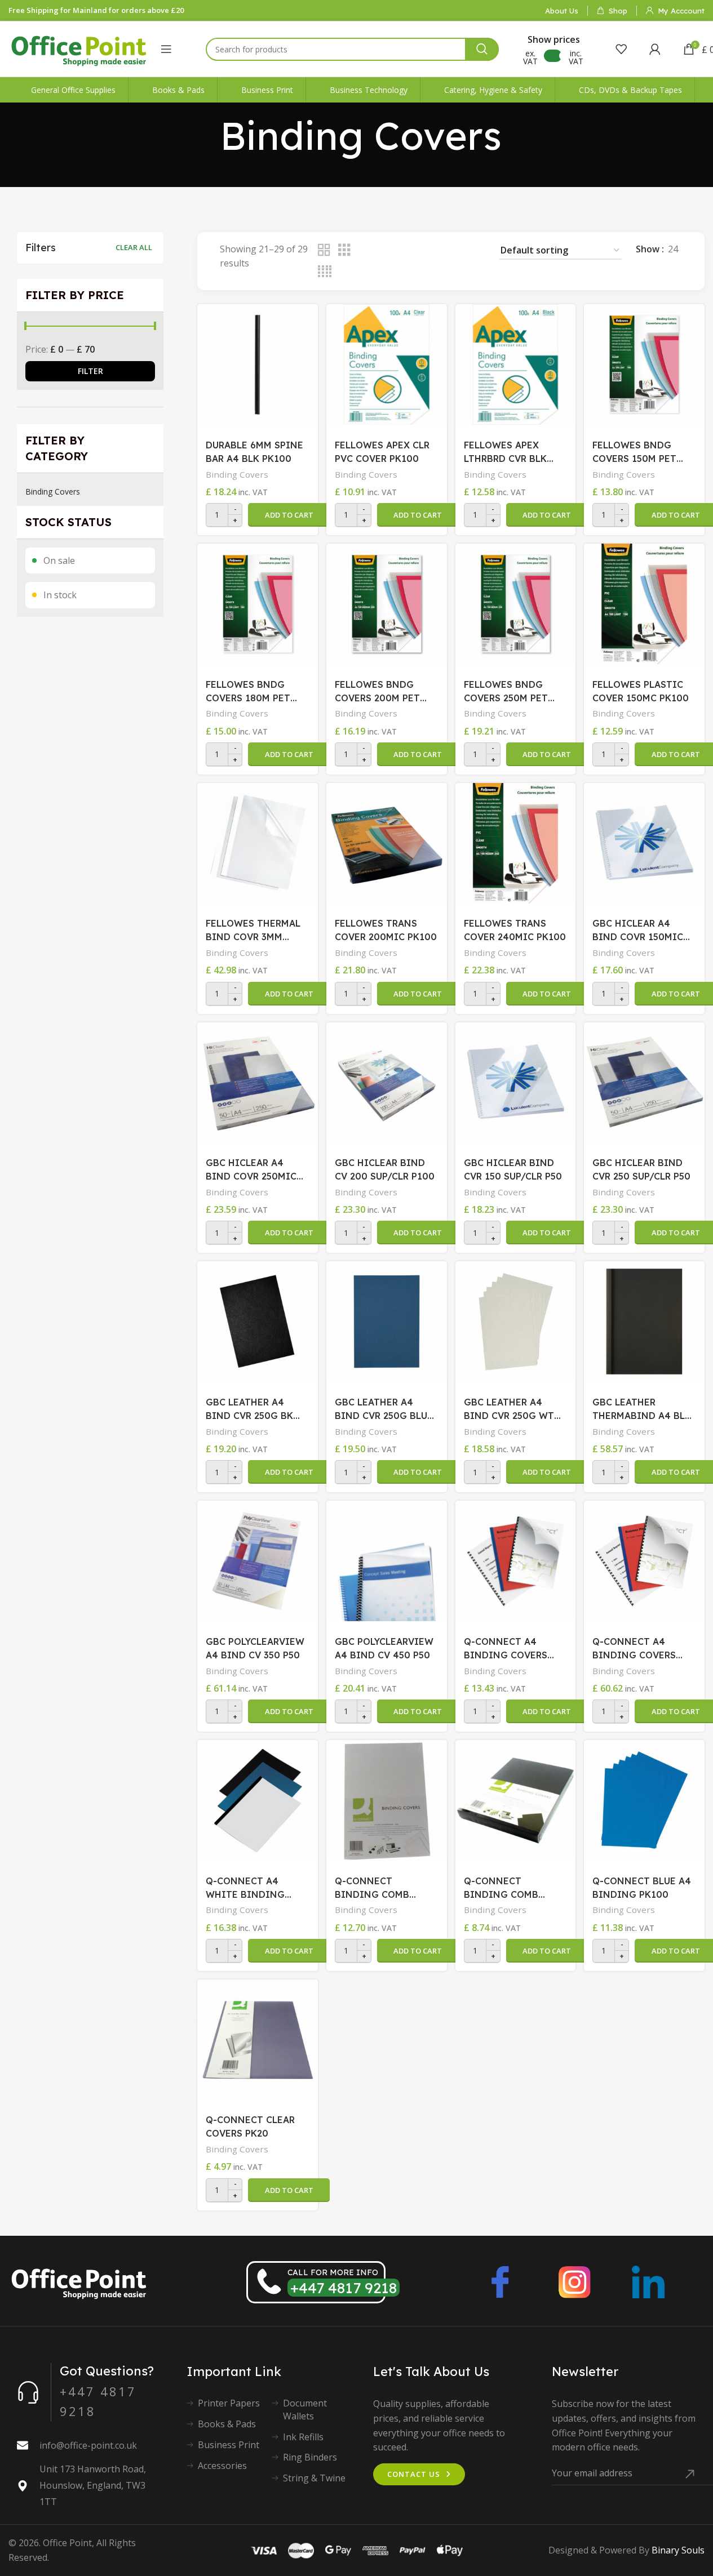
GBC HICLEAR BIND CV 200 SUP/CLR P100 (385, 1169)
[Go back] (206, 136)
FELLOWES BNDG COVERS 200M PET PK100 (377, 692)
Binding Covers (53, 491)
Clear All (134, 247)
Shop (618, 11)
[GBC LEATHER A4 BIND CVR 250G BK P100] (258, 1322)
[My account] (655, 49)
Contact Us (414, 2474)
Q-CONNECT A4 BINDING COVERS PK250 (634, 1649)
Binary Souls (678, 2550)
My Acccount (681, 11)
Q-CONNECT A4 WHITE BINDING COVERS (245, 1888)
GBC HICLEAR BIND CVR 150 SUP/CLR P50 (513, 1169)
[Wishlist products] (621, 49)
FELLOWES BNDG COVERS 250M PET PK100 (506, 692)
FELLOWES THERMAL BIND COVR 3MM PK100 (253, 931)
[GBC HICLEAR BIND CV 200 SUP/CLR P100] (387, 1083)
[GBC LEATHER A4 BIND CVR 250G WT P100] (516, 1322)
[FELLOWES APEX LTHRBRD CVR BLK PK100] (516, 364)
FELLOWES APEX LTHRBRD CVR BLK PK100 (505, 452)
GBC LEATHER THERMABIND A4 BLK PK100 (642, 1409)
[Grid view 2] (324, 250)
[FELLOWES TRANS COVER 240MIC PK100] (516, 843)
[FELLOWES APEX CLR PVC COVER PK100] (387, 364)
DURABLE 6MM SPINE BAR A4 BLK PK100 (254, 452)
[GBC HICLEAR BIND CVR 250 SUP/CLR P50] (644, 1083)
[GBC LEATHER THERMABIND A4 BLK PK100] (644, 1322)
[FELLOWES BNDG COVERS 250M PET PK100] (516, 604)
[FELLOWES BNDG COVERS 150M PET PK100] (644, 364)
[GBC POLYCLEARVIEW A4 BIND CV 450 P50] (387, 1561)
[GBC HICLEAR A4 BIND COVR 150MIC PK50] (644, 843)
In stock (60, 595)
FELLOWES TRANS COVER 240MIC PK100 (515, 930)
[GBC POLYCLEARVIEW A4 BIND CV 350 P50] (258, 1561)
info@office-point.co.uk (88, 2445)
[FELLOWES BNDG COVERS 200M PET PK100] (387, 604)
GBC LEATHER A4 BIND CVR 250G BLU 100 (381, 1409)
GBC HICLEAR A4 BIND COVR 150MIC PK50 (638, 931)
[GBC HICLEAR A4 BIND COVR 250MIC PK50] (258, 1083)
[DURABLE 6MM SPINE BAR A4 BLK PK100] (258, 364)
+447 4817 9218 (344, 2288)
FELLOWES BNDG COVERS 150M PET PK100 (634, 452)
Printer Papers (229, 2403)
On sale (59, 560)
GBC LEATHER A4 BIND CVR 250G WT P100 (509, 1409)
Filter (90, 371)
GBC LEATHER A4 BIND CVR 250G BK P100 (249, 1409)
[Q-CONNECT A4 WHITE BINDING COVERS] (258, 1800)
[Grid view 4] (325, 272)
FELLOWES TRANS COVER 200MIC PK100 (386, 930)
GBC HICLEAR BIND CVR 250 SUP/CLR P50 (641, 1169)
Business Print (229, 2445)
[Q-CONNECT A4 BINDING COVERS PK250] (644, 1561)
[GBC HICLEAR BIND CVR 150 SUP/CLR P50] (516, 1083)
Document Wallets (305, 2409)
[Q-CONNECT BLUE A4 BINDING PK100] (644, 1800)
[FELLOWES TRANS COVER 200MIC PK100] (387, 843)
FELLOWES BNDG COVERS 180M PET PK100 (248, 692)
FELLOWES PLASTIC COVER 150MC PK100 (641, 691)
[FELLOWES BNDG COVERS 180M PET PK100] (258, 604)
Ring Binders (310, 2457)
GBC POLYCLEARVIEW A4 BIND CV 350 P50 (255, 1648)
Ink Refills (303, 2437)
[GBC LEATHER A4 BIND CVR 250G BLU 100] (387, 1322)
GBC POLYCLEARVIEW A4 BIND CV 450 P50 (384, 1648)
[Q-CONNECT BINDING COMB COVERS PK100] (387, 1800)
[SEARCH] (482, 49)
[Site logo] (79, 48)
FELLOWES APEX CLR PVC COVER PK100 (382, 452)
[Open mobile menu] (166, 49)
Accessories (222, 2466)
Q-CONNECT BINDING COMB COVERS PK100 (372, 1888)
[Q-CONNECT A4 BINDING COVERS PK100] (516, 1561)
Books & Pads (227, 2424)
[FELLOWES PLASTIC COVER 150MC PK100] (644, 604)
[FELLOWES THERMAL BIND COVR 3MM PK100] (258, 843)
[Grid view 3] (344, 250)
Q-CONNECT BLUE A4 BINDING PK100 (642, 1888)
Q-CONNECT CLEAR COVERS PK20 (250, 2126)
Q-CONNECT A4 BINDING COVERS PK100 (506, 1649)
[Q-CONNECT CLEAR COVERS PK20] (258, 2040)
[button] (289, 515)
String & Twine (314, 2478)
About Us (562, 11)
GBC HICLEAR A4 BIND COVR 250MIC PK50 (251, 1170)
